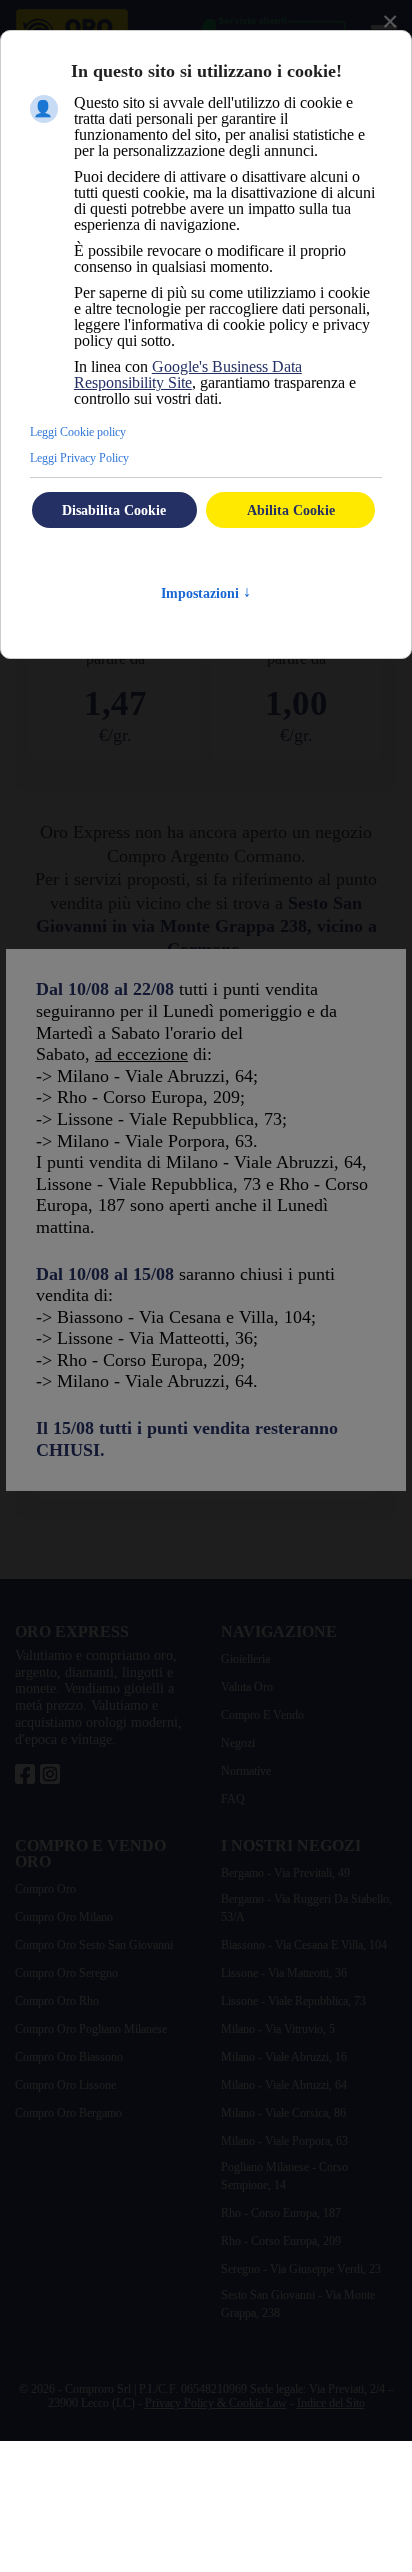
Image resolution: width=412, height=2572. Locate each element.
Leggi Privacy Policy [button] (79, 458)
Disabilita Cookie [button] (114, 510)
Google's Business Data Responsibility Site (188, 374)
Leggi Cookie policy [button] (78, 432)
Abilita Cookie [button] (291, 510)
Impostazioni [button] (206, 593)
